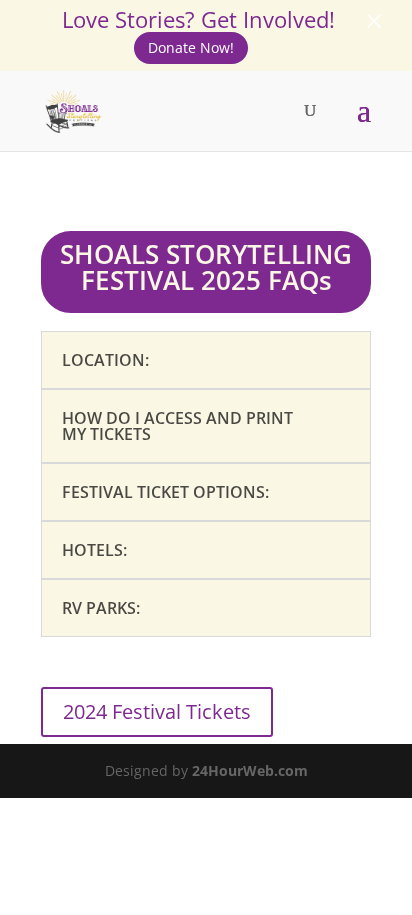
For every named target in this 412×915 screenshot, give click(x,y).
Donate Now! (191, 47)
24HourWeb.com (250, 770)
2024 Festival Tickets (157, 711)
